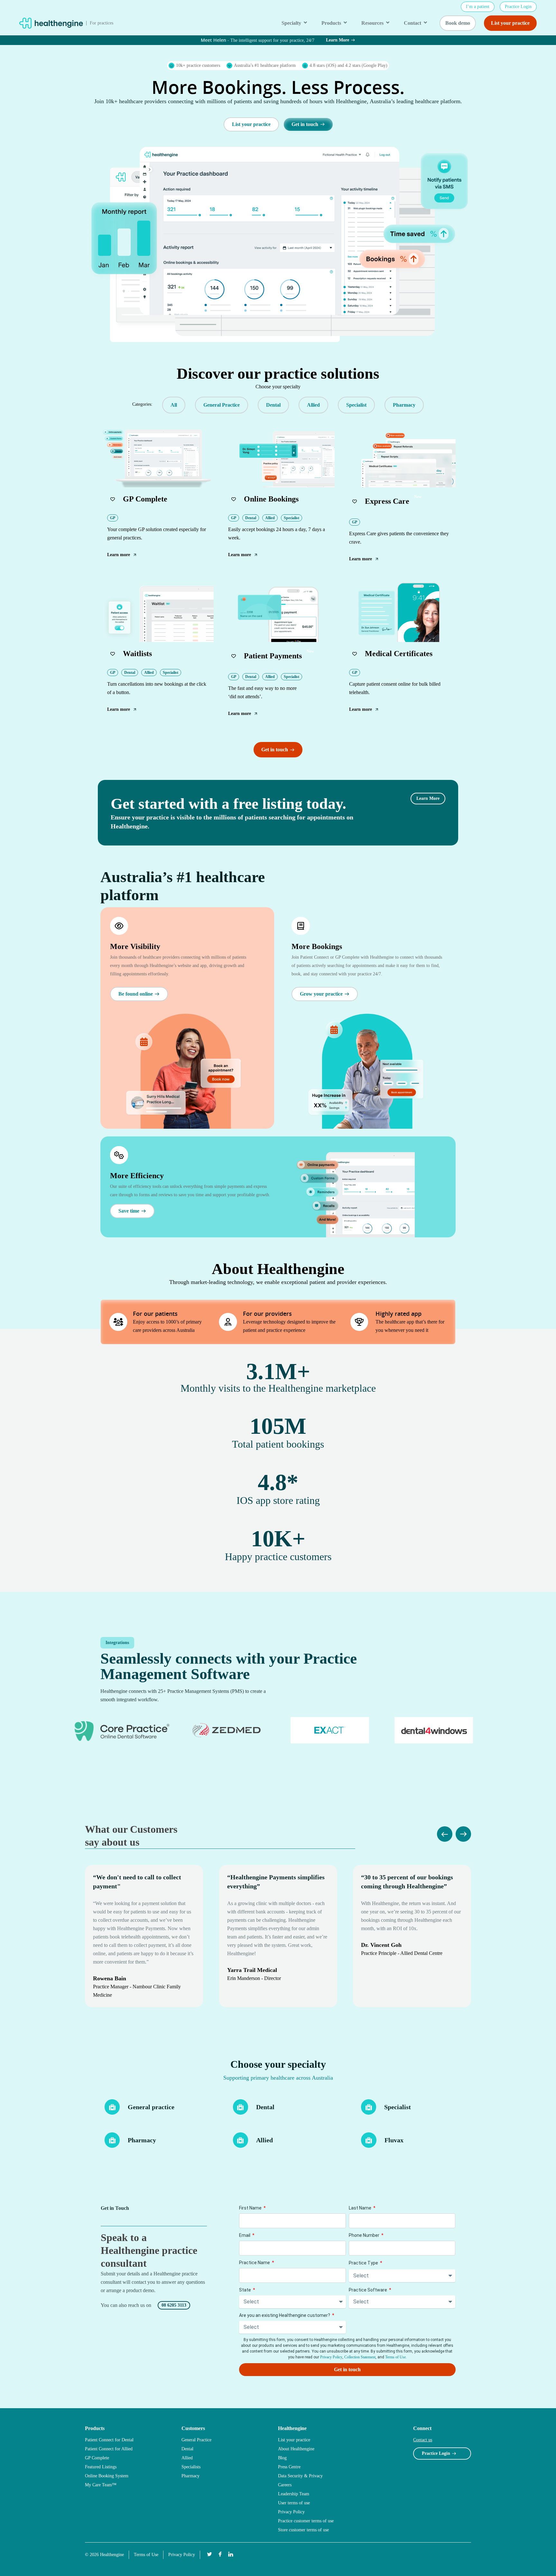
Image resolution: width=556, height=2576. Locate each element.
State (246, 2290)
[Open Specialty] (305, 23)
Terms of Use (395, 2357)
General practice (151, 2107)
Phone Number (365, 2235)
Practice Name (255, 2263)
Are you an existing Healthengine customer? (285, 2315)
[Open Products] (345, 23)
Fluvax (394, 2140)
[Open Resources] (388, 23)
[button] (142, 404)
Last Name (361, 2208)
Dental (265, 2107)
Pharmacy (142, 2140)
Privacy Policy (331, 2357)
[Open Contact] (425, 23)
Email (245, 2235)
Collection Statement (360, 2357)
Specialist (398, 2107)
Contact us (423, 2440)
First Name (251, 2208)
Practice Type (364, 2263)
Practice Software (368, 2290)
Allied (264, 2140)
